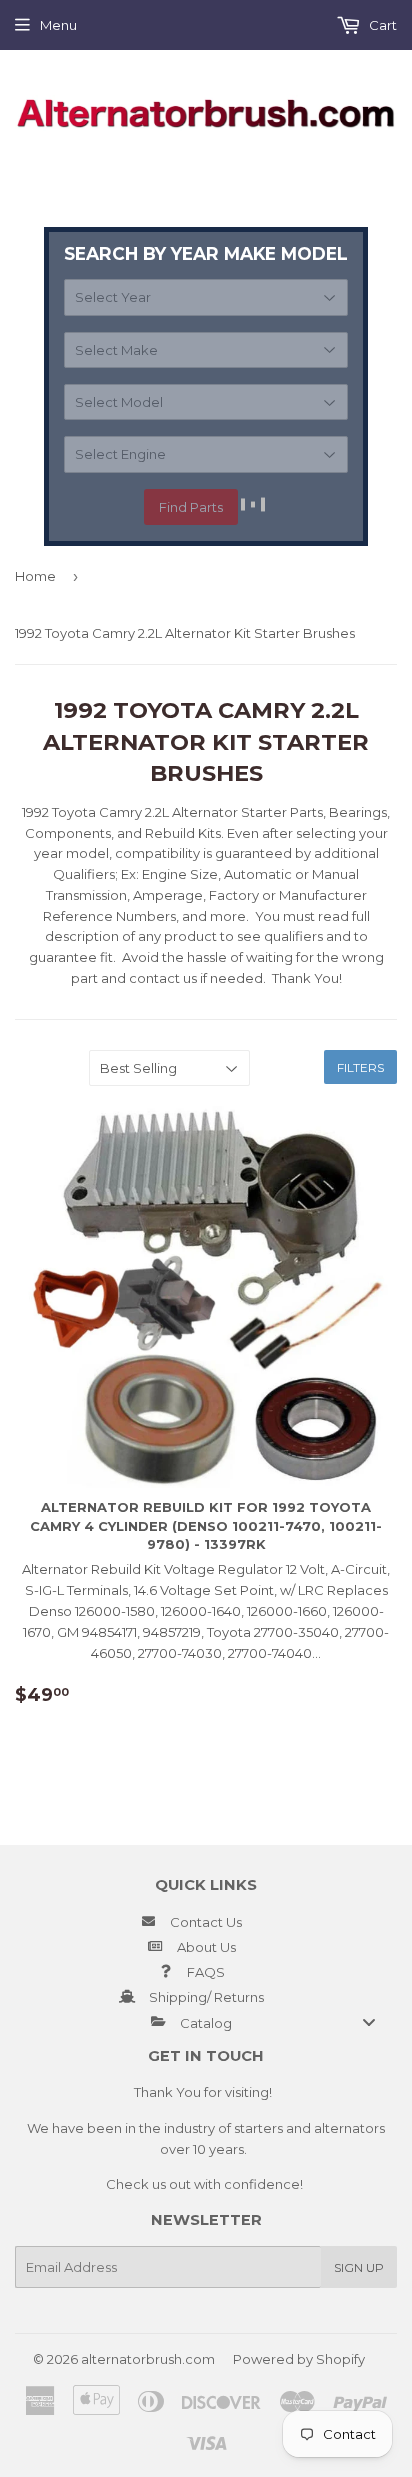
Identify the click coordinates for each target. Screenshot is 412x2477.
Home (35, 576)
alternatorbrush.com (148, 2359)
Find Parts (191, 507)
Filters (360, 1067)
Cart (381, 25)
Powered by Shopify (299, 2359)
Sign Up (359, 2267)
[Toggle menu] (369, 2022)
